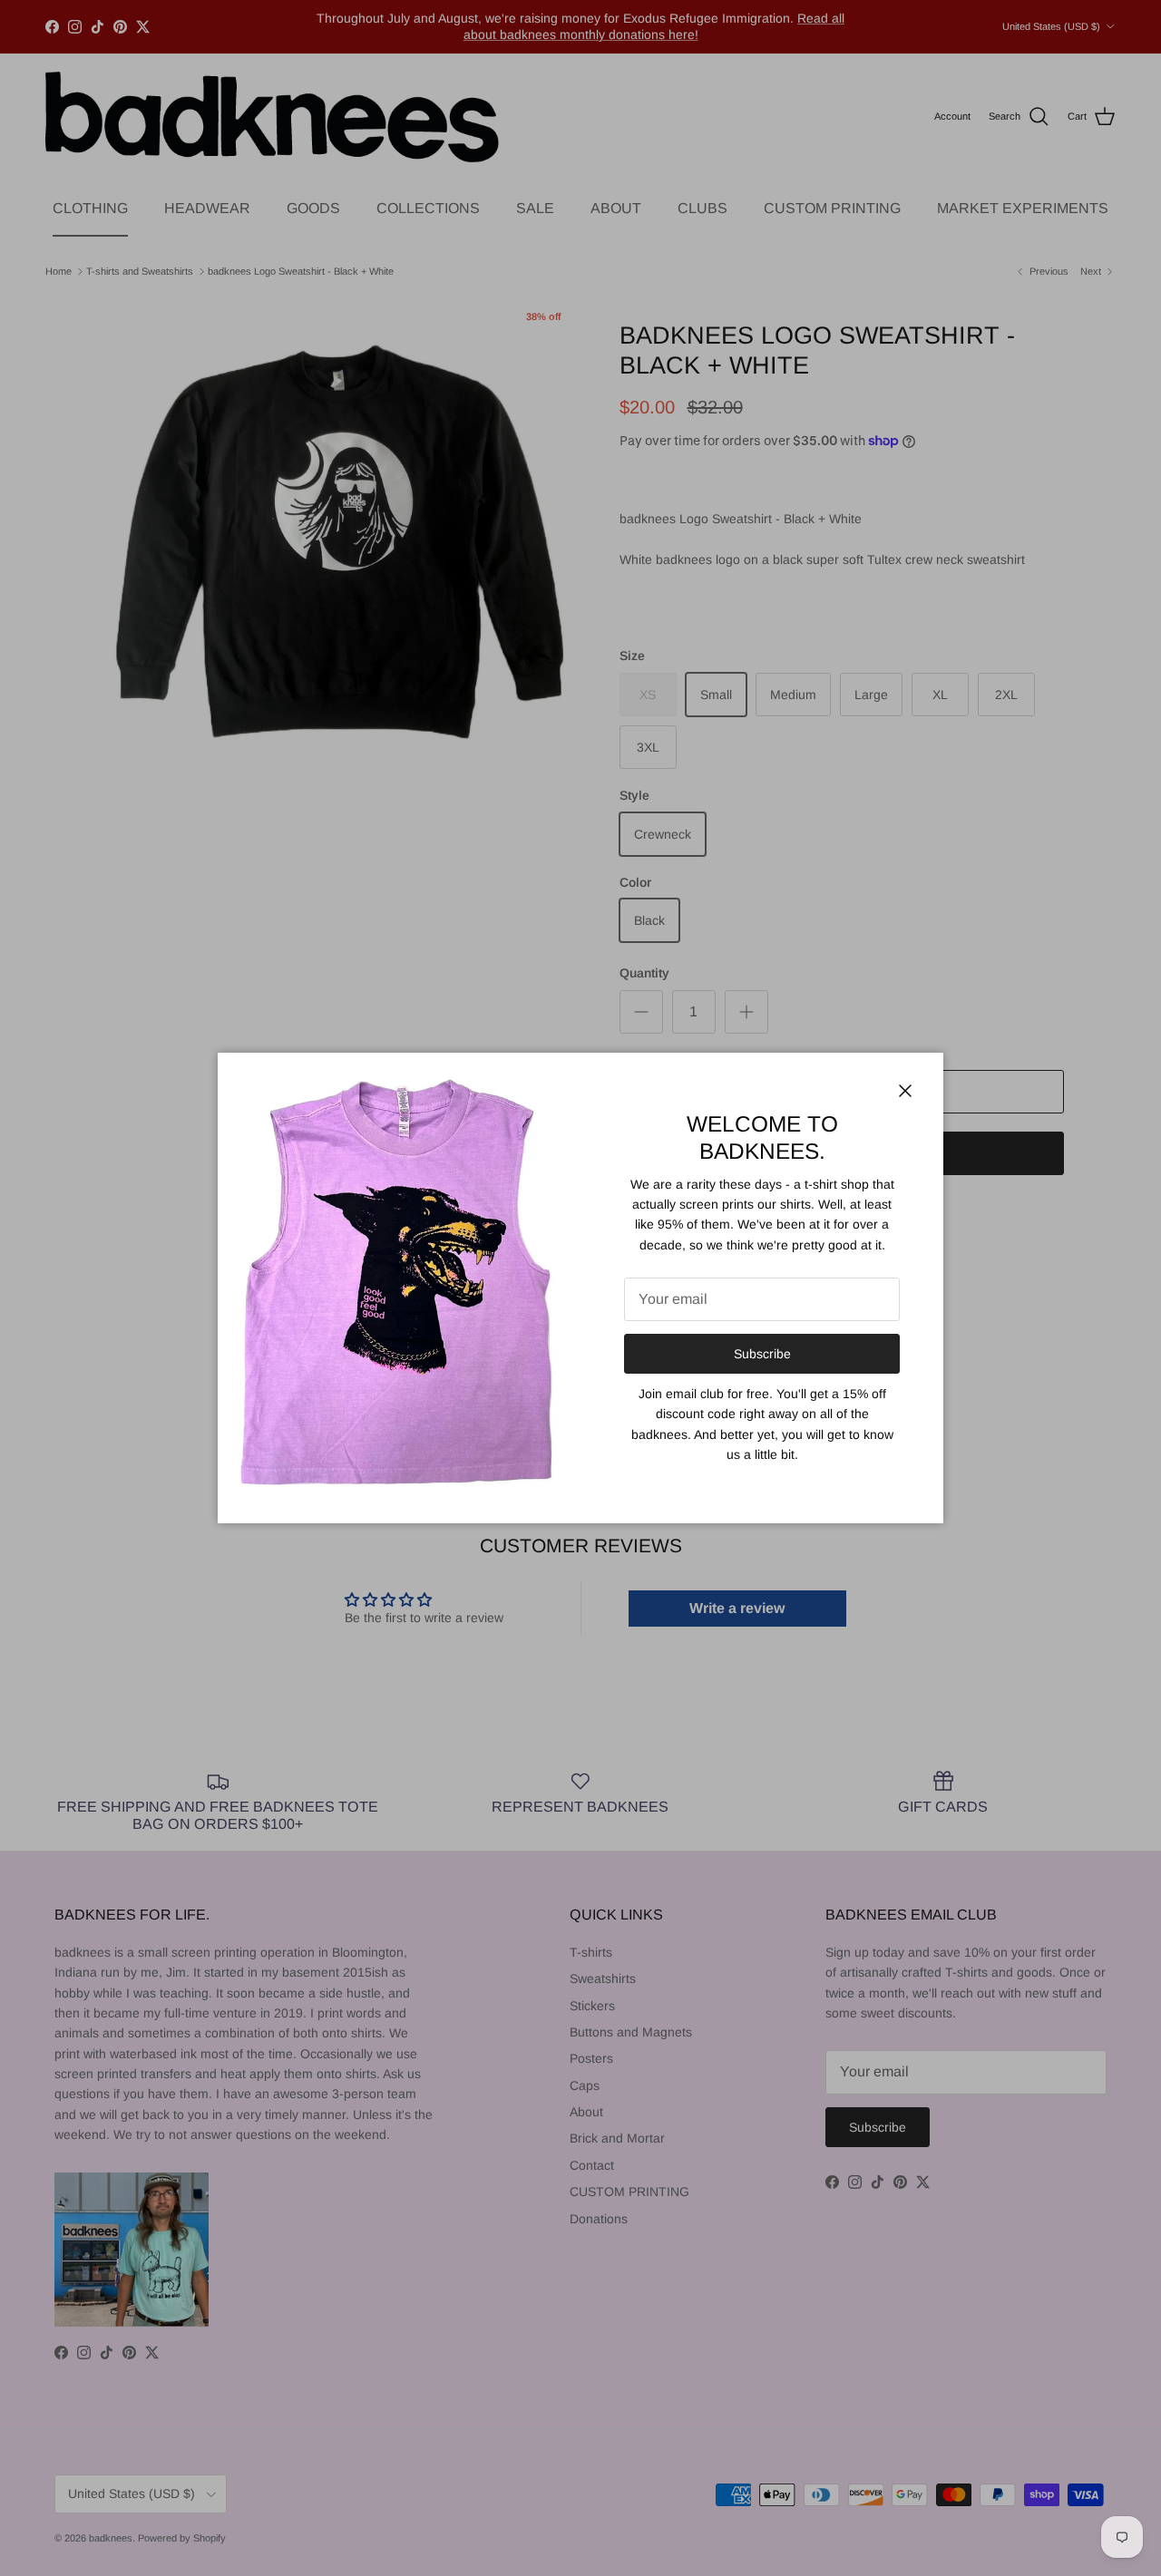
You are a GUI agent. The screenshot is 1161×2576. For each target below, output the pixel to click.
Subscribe (762, 1354)
